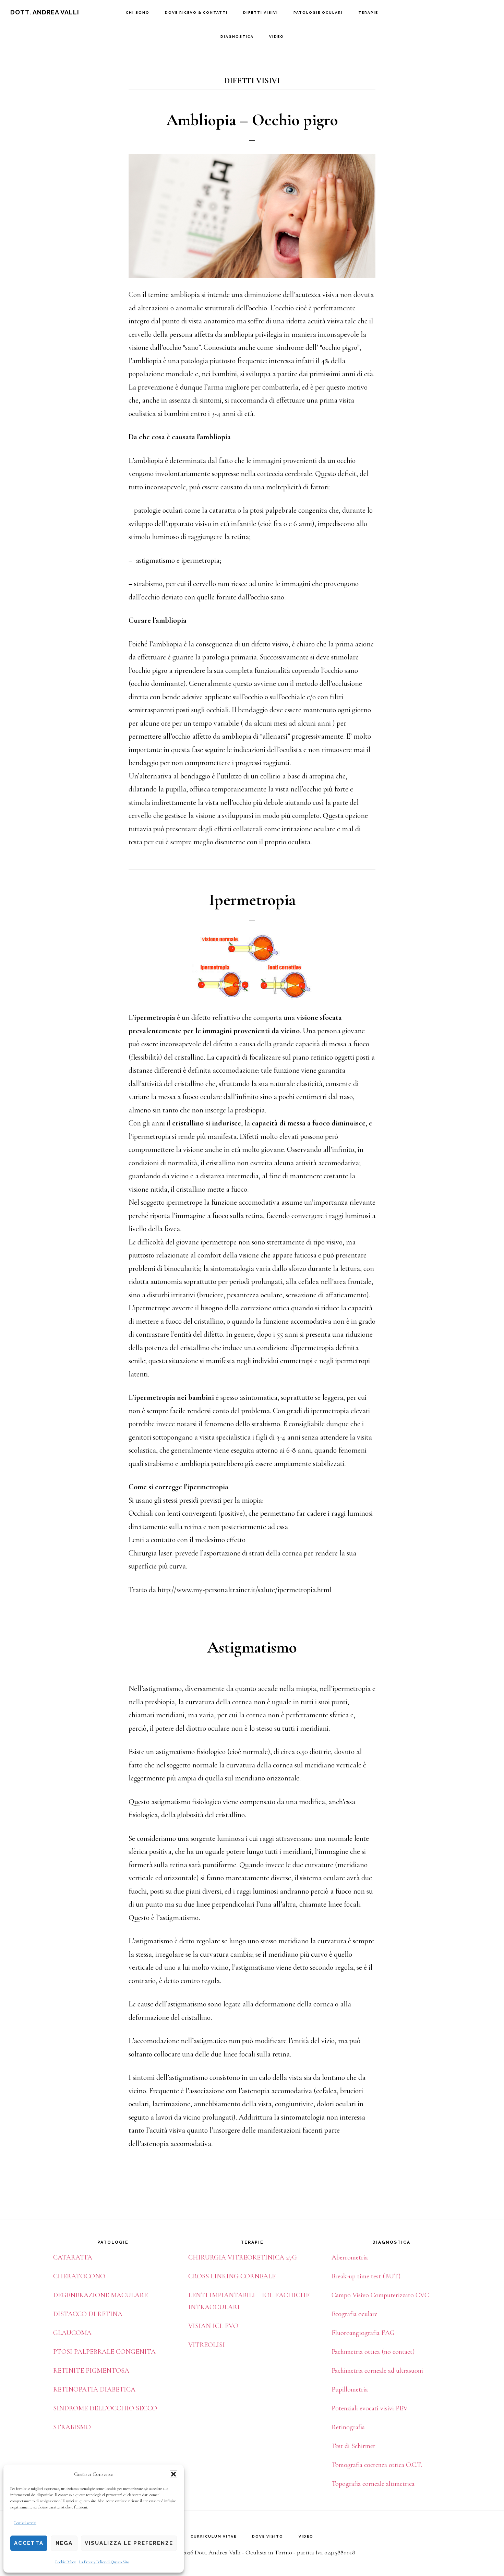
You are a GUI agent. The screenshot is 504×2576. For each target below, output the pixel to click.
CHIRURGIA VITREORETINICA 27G (243, 2257)
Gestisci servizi (25, 2523)
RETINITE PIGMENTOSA (91, 2371)
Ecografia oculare (355, 2314)
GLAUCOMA (72, 2333)
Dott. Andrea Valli (45, 12)
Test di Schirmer (353, 2446)
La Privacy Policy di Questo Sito (104, 2562)
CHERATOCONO (79, 2276)
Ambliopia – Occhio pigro (252, 120)
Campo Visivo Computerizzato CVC (380, 2295)
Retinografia (348, 2427)
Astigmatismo (252, 1647)
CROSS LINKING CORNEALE (232, 2276)
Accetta (29, 2543)
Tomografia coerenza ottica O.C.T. (377, 2465)
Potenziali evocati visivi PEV (370, 2408)
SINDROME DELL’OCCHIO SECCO (105, 2408)
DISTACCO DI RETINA (88, 2314)
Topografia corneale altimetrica (373, 2484)
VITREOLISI (207, 2345)
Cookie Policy (65, 2562)
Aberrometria (350, 2257)
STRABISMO (72, 2427)
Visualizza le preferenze (129, 2543)
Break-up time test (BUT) (366, 2276)
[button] (173, 2474)
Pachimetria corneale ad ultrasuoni (377, 2371)
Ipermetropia (252, 900)
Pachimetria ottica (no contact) (373, 2352)
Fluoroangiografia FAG (363, 2333)
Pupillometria (350, 2389)
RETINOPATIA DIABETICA (94, 2389)
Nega (64, 2543)
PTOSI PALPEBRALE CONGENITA (104, 2352)
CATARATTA (73, 2257)
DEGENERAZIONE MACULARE (100, 2295)
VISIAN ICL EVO (213, 2326)
